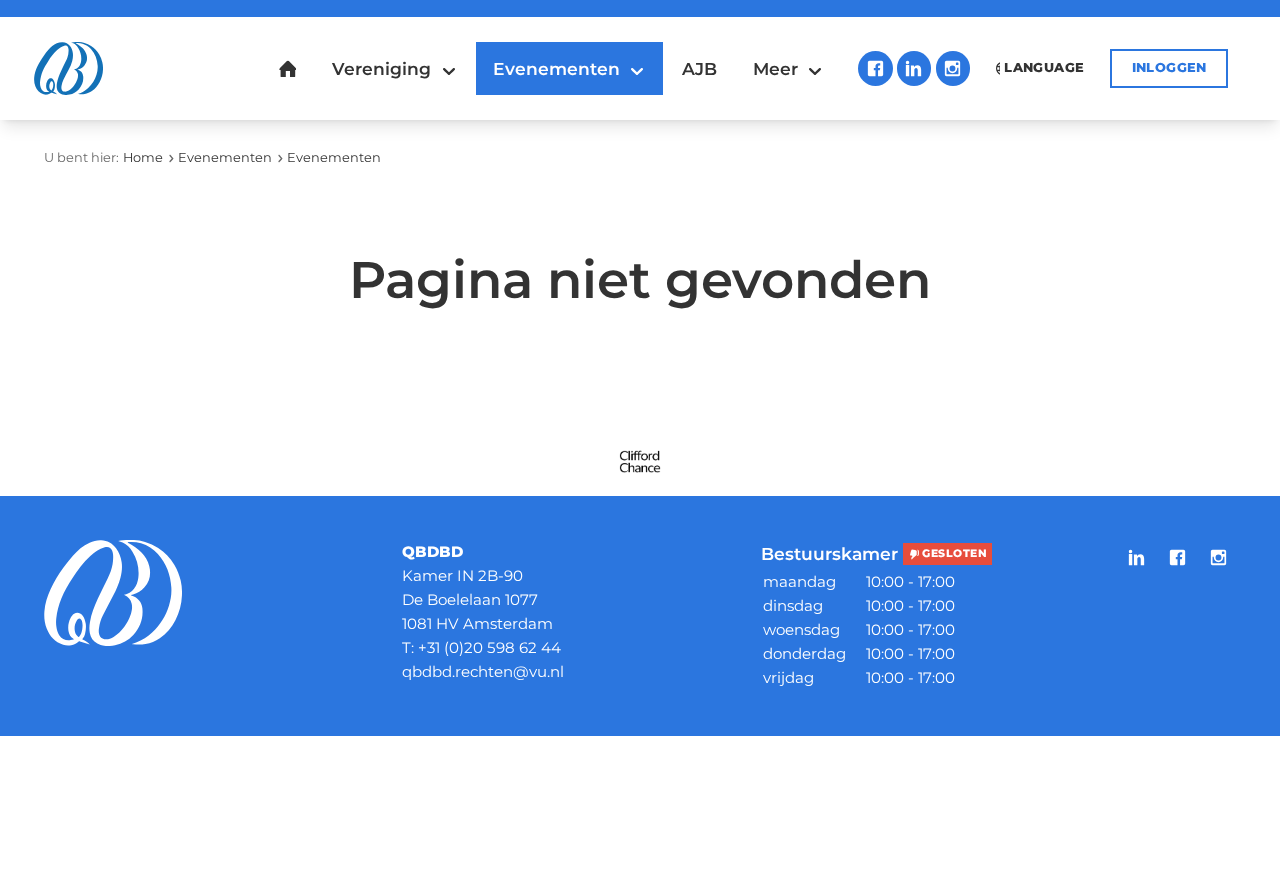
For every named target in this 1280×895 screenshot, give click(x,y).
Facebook (875, 68)
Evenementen (225, 157)
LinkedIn (914, 68)
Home (143, 157)
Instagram (953, 68)
